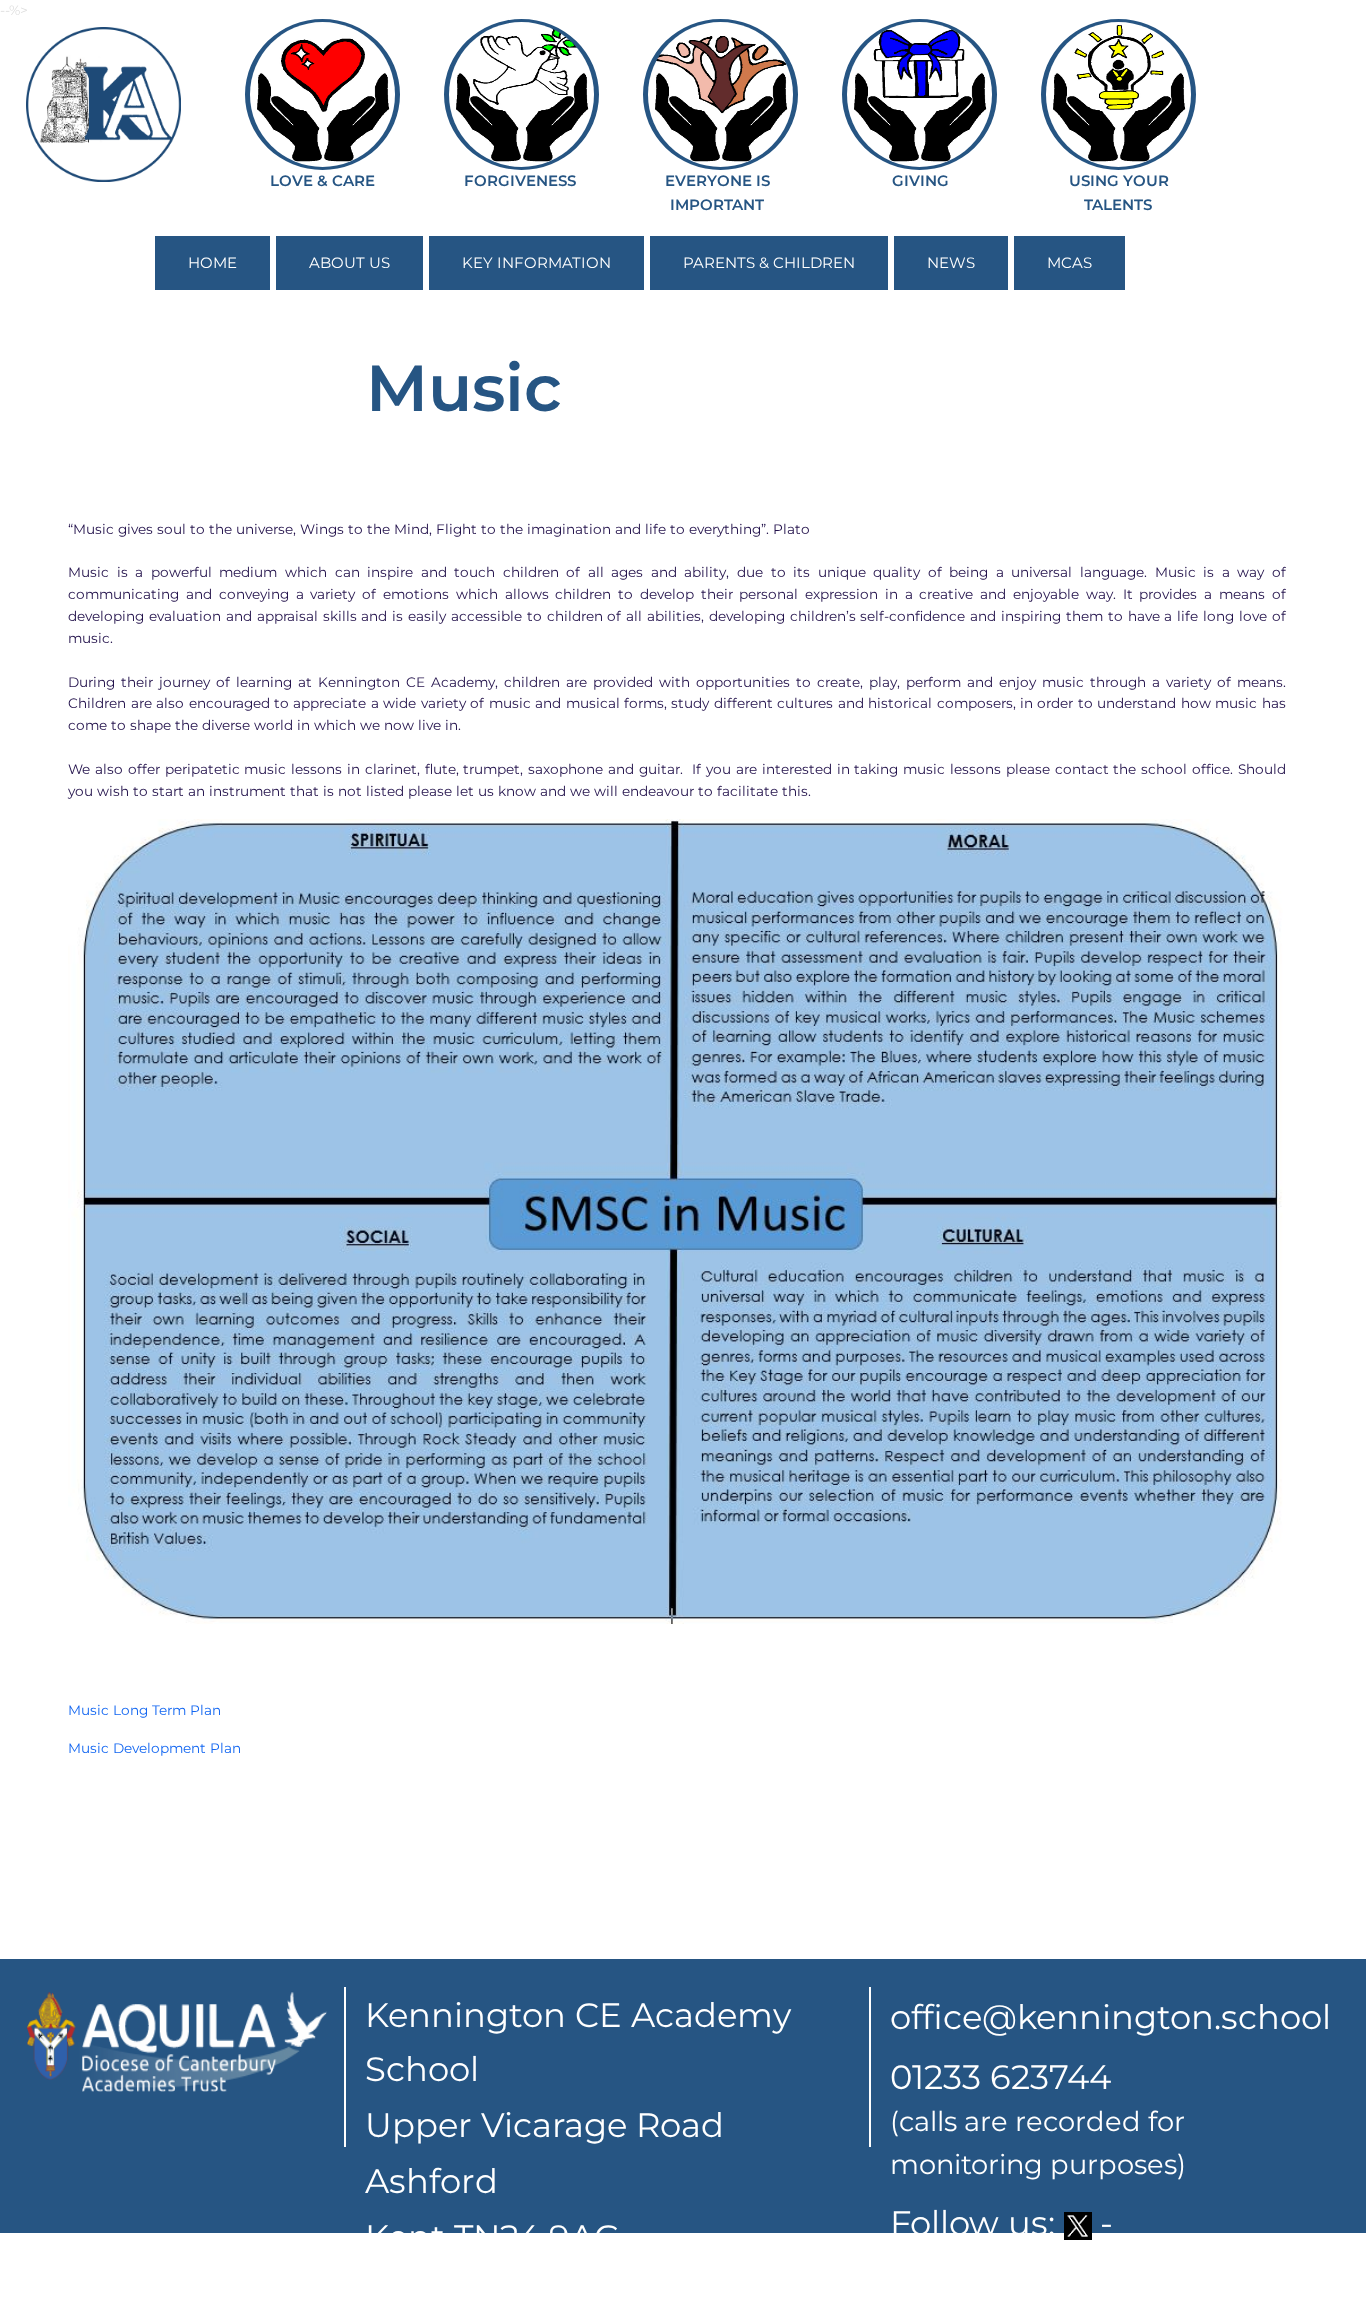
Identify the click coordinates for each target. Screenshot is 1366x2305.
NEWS (951, 262)
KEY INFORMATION (536, 262)
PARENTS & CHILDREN (769, 262)
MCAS (1069, 262)
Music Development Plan (154, 1748)
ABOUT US (349, 262)
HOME (212, 262)
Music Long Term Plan (144, 1710)
